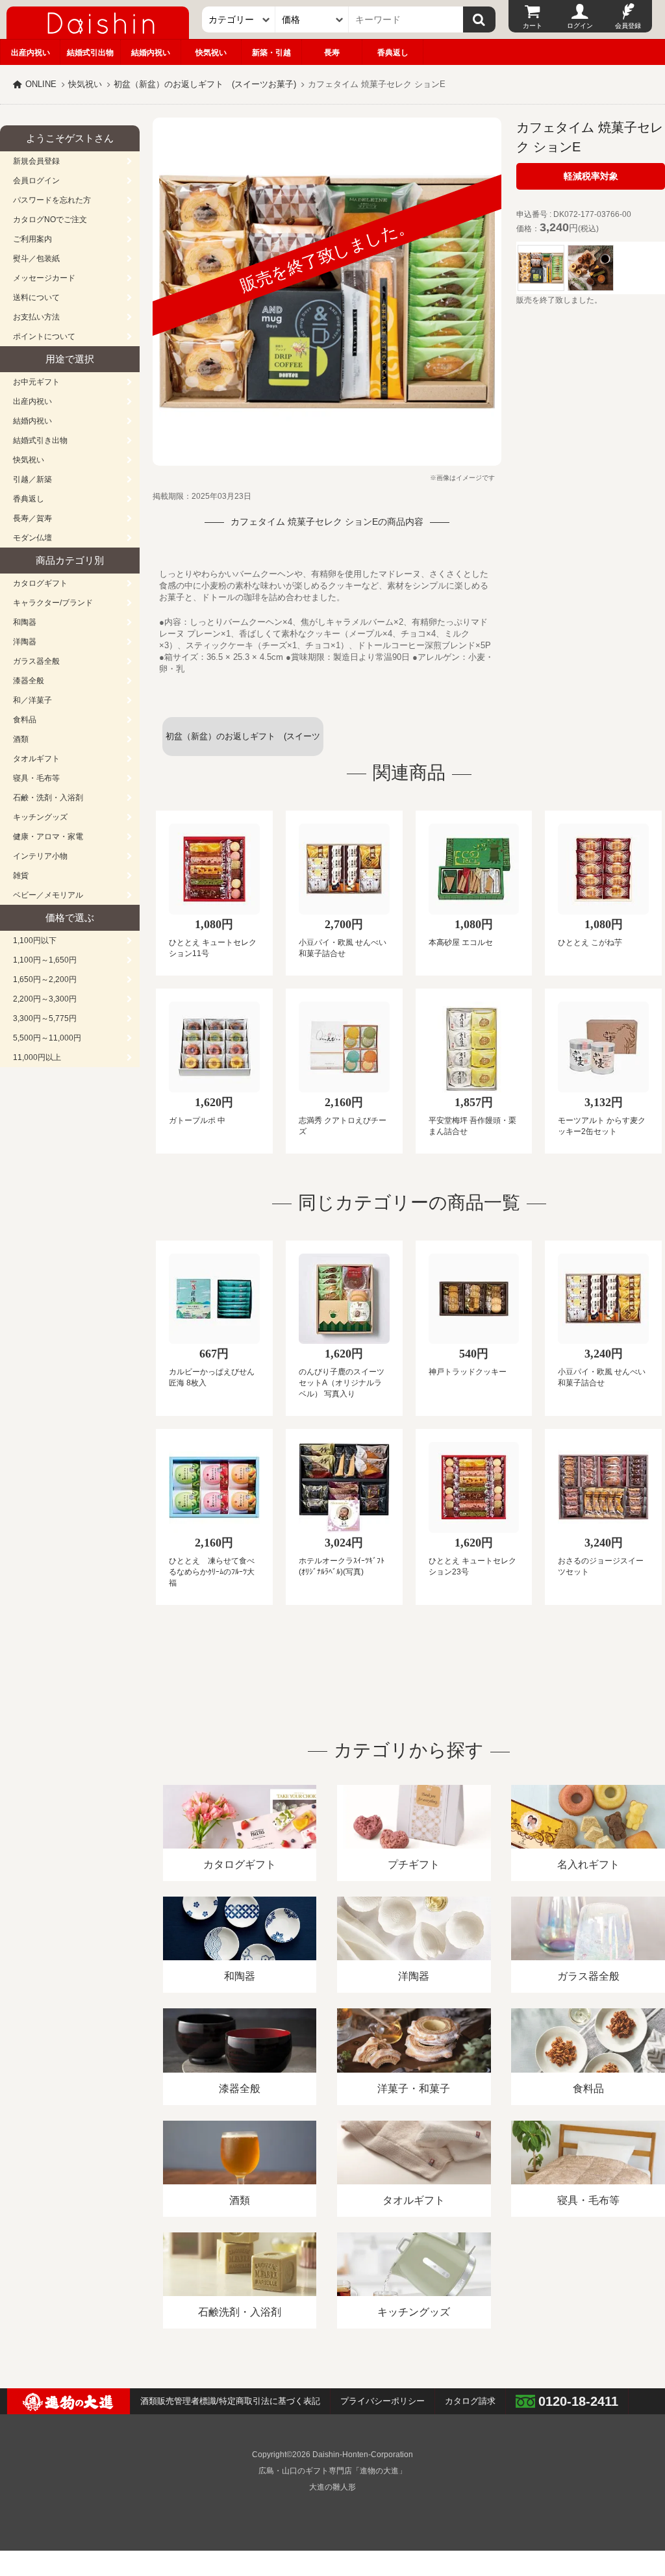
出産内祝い (31, 53)
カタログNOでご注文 (50, 220)
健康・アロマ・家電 (48, 837)
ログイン (580, 26)
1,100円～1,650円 (45, 960)
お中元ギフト (36, 382)
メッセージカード (44, 278)
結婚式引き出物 (40, 440)
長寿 (332, 53)
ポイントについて (44, 336)
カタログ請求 (470, 2401)
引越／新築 (32, 479)
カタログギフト (40, 583)
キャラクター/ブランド (53, 603)
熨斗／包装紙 (36, 259)
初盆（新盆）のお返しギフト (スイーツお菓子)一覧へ (243, 744)
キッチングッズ (40, 817)
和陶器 (25, 622)
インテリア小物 (40, 856)
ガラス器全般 (36, 661)
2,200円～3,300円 (45, 999)
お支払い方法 (36, 317)
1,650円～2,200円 (45, 979)
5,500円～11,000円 (47, 1038)
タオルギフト (36, 759)
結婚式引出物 (90, 53)
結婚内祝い (151, 53)
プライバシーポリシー (383, 2401)
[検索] (479, 19)
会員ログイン (36, 181)
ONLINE (41, 84)
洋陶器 (25, 642)
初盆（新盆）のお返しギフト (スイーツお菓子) (205, 84)
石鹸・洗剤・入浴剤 (48, 798)
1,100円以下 (35, 941)
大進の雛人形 (332, 2487)
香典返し (393, 53)
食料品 (25, 720)
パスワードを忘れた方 (52, 200)
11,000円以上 (37, 1057)
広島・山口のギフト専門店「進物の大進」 (332, 2471)
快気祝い (211, 53)
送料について (36, 297)
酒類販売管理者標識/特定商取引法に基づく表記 (230, 2401)
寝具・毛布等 (36, 778)
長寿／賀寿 (32, 518)
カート (533, 26)
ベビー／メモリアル (48, 895)
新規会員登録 (36, 161)
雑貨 (21, 876)
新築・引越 (271, 53)
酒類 (21, 739)
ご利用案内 (32, 239)
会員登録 (628, 26)
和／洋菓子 (32, 700)
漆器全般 (29, 681)
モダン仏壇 (32, 538)
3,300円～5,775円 (45, 1018)
